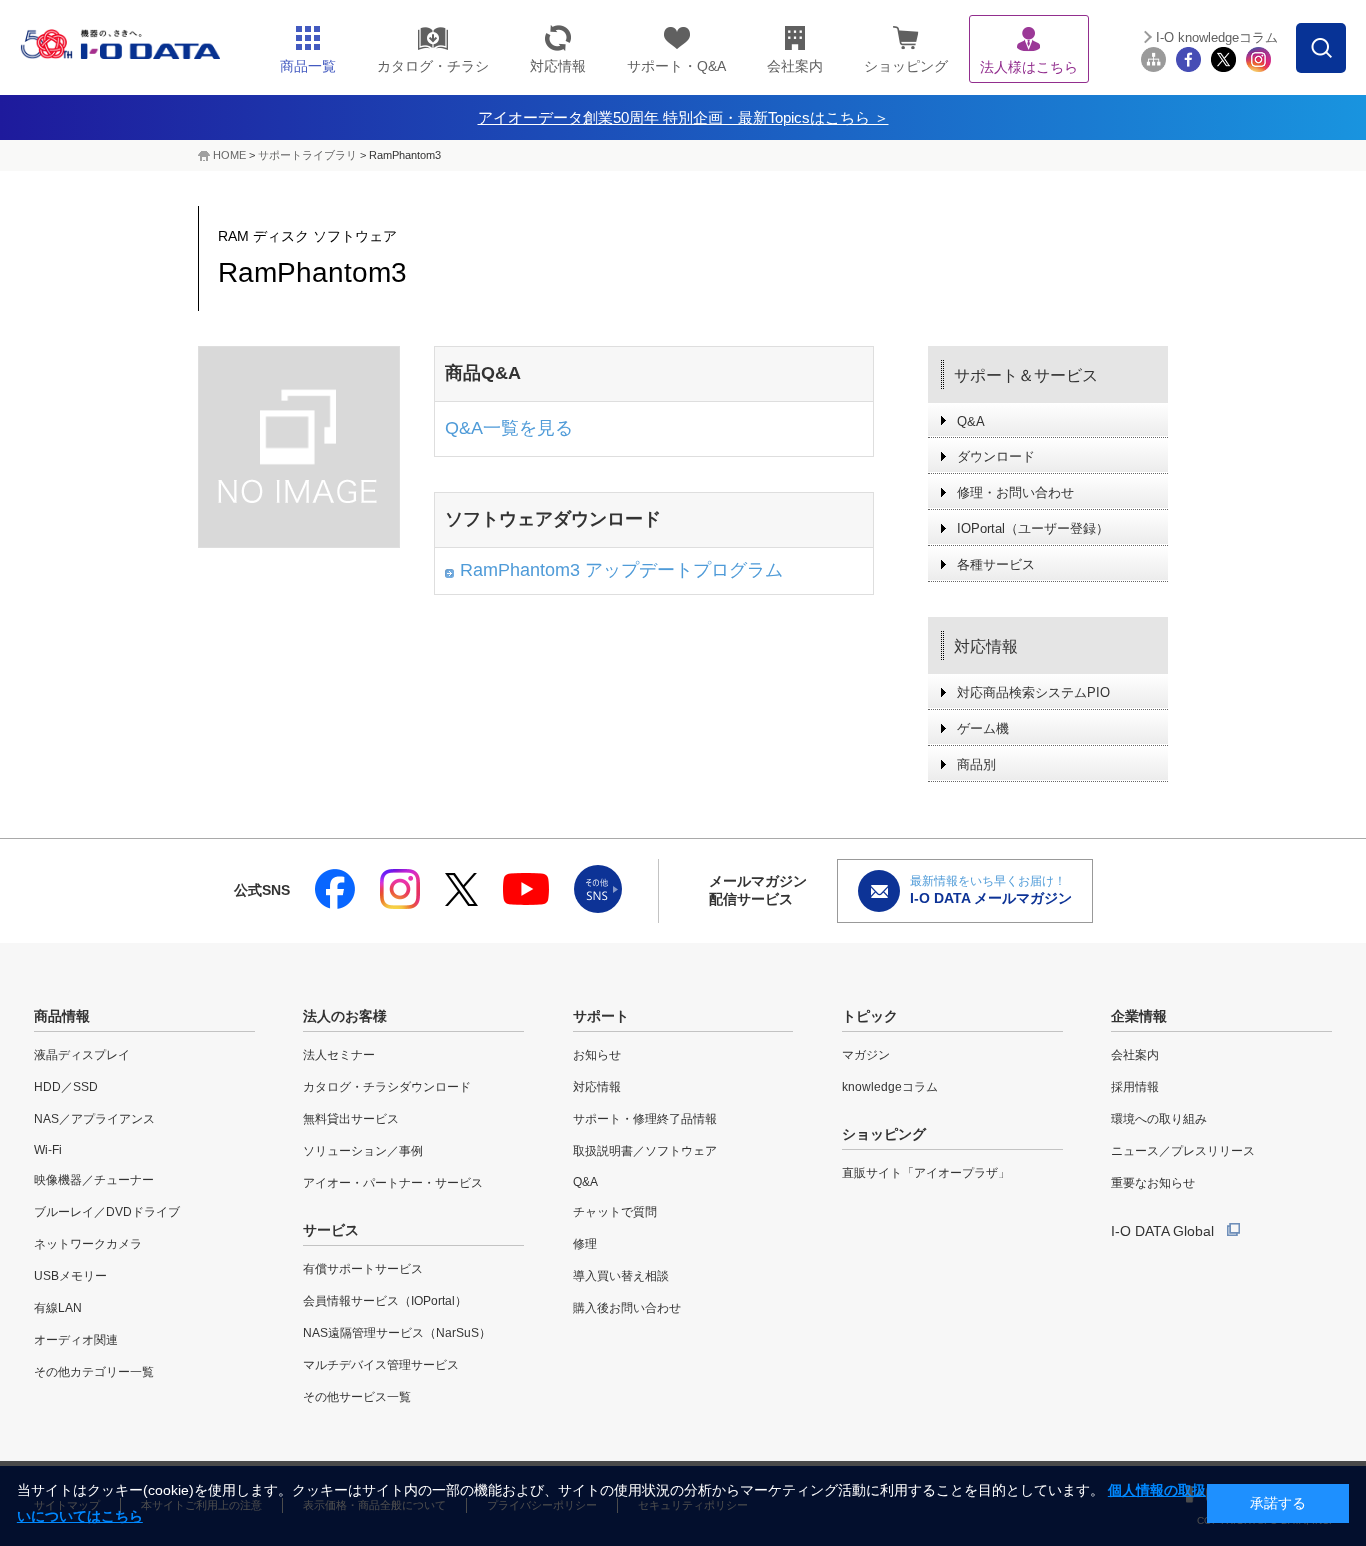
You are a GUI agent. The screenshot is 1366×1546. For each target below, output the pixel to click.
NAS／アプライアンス (94, 1119)
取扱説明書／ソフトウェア (645, 1151)
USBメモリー (70, 1276)
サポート (601, 1016)
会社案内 (1135, 1055)
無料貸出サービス (351, 1119)
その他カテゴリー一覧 (94, 1372)
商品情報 (62, 1016)
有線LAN (58, 1308)
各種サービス (996, 564)
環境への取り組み (1159, 1119)
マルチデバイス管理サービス (381, 1365)
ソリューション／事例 (363, 1151)
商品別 (976, 764)
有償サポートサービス (363, 1269)
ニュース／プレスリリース (1183, 1151)
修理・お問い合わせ (1015, 492)
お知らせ (597, 1055)
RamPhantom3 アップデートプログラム (621, 570)
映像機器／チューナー (94, 1180)
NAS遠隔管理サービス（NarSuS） (397, 1333)
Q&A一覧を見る (509, 428)
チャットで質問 (615, 1212)
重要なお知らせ (1153, 1183)
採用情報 (1135, 1087)
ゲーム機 (983, 728)
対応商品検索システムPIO (1033, 692)
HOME (229, 155)
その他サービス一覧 (357, 1397)
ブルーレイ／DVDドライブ (107, 1212)
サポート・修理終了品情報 (645, 1119)
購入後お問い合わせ (627, 1308)
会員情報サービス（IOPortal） (385, 1301)
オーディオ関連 (76, 1340)
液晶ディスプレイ (82, 1055)
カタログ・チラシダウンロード (387, 1087)
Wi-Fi (48, 1150)
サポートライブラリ (307, 155)
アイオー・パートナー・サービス (393, 1183)
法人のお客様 (345, 1016)
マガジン (866, 1055)
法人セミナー (339, 1055)
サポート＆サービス (1026, 375)
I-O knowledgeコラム (1217, 37)
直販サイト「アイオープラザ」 (926, 1173)
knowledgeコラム (890, 1087)
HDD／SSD (66, 1087)
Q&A (971, 421)
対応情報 (986, 646)
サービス (331, 1230)
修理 (585, 1244)
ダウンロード (996, 456)
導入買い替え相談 (621, 1276)
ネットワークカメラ (88, 1244)
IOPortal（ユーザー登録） (1033, 528)
